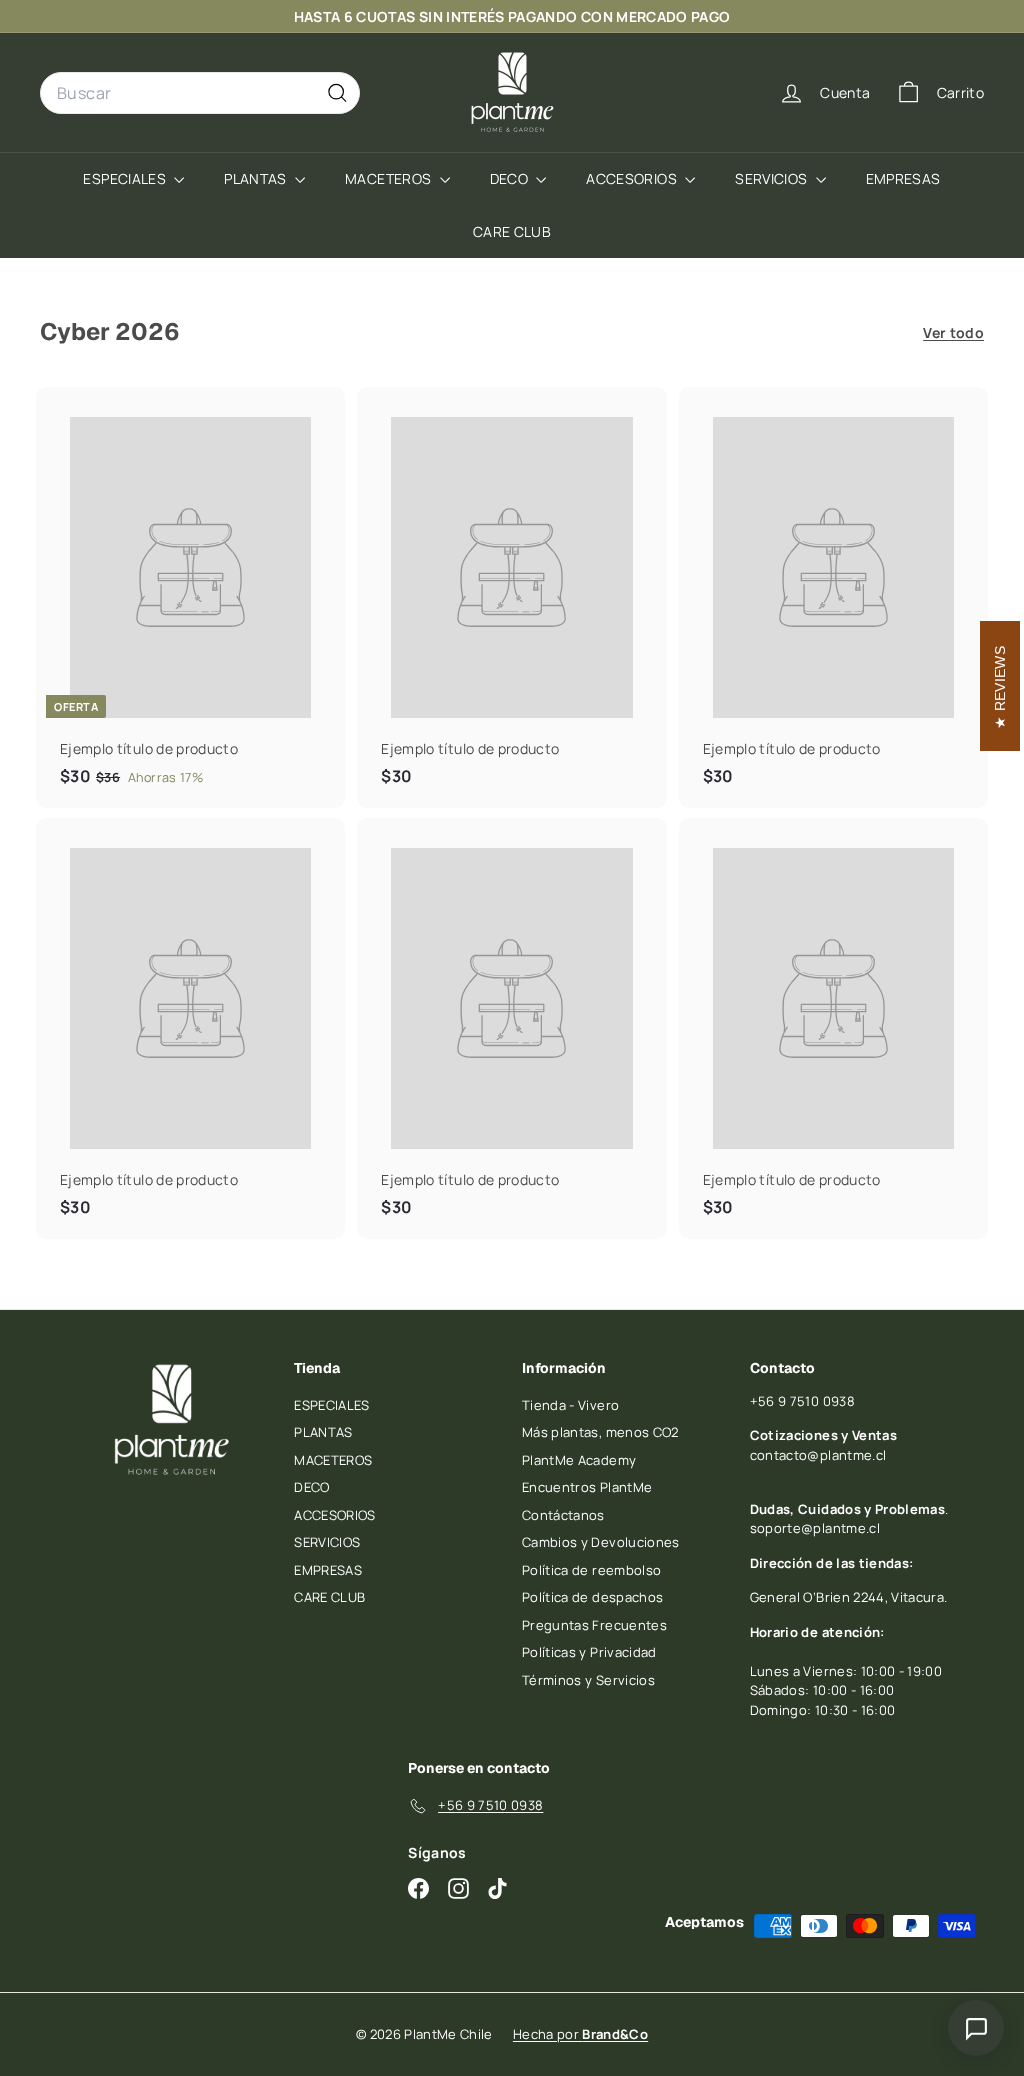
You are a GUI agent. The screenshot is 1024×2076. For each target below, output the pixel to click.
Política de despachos (592, 1597)
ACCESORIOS (633, 178)
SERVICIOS (773, 178)
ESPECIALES (126, 178)
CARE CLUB (512, 231)
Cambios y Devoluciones (601, 1542)
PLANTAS (257, 178)
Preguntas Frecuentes (594, 1625)
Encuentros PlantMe (587, 1487)
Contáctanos (563, 1515)
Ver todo (953, 332)
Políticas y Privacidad (589, 1652)
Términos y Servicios (588, 1680)
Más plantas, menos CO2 (600, 1432)
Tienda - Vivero (570, 1405)
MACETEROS (390, 178)
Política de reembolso (591, 1570)
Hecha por (580, 2034)
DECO (511, 178)
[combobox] (200, 93)
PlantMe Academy (579, 1460)
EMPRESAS (903, 178)
